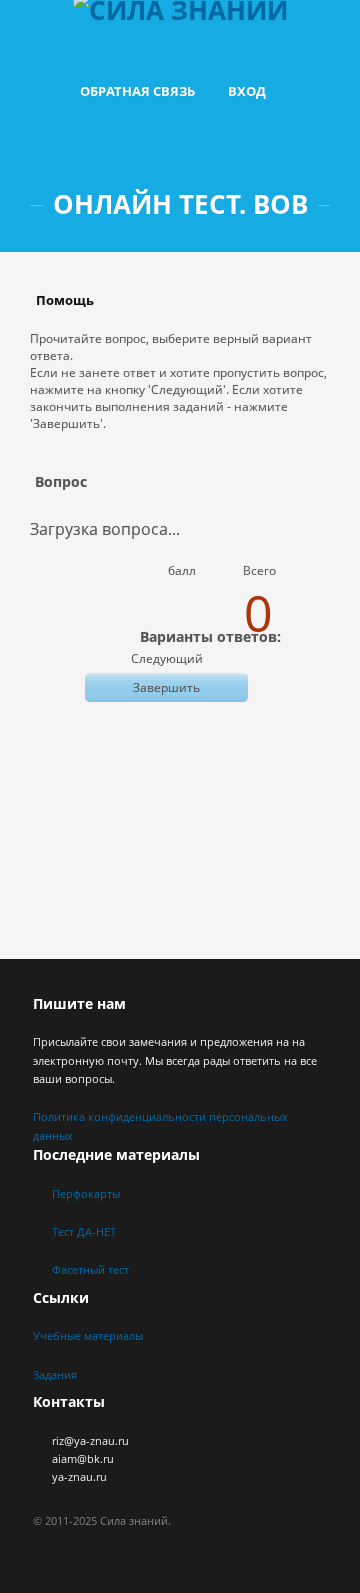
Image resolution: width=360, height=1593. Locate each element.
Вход (247, 91)
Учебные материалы (88, 1335)
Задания (55, 1374)
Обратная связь (137, 91)
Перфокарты (86, 1193)
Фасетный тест (90, 1269)
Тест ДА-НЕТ (84, 1231)
